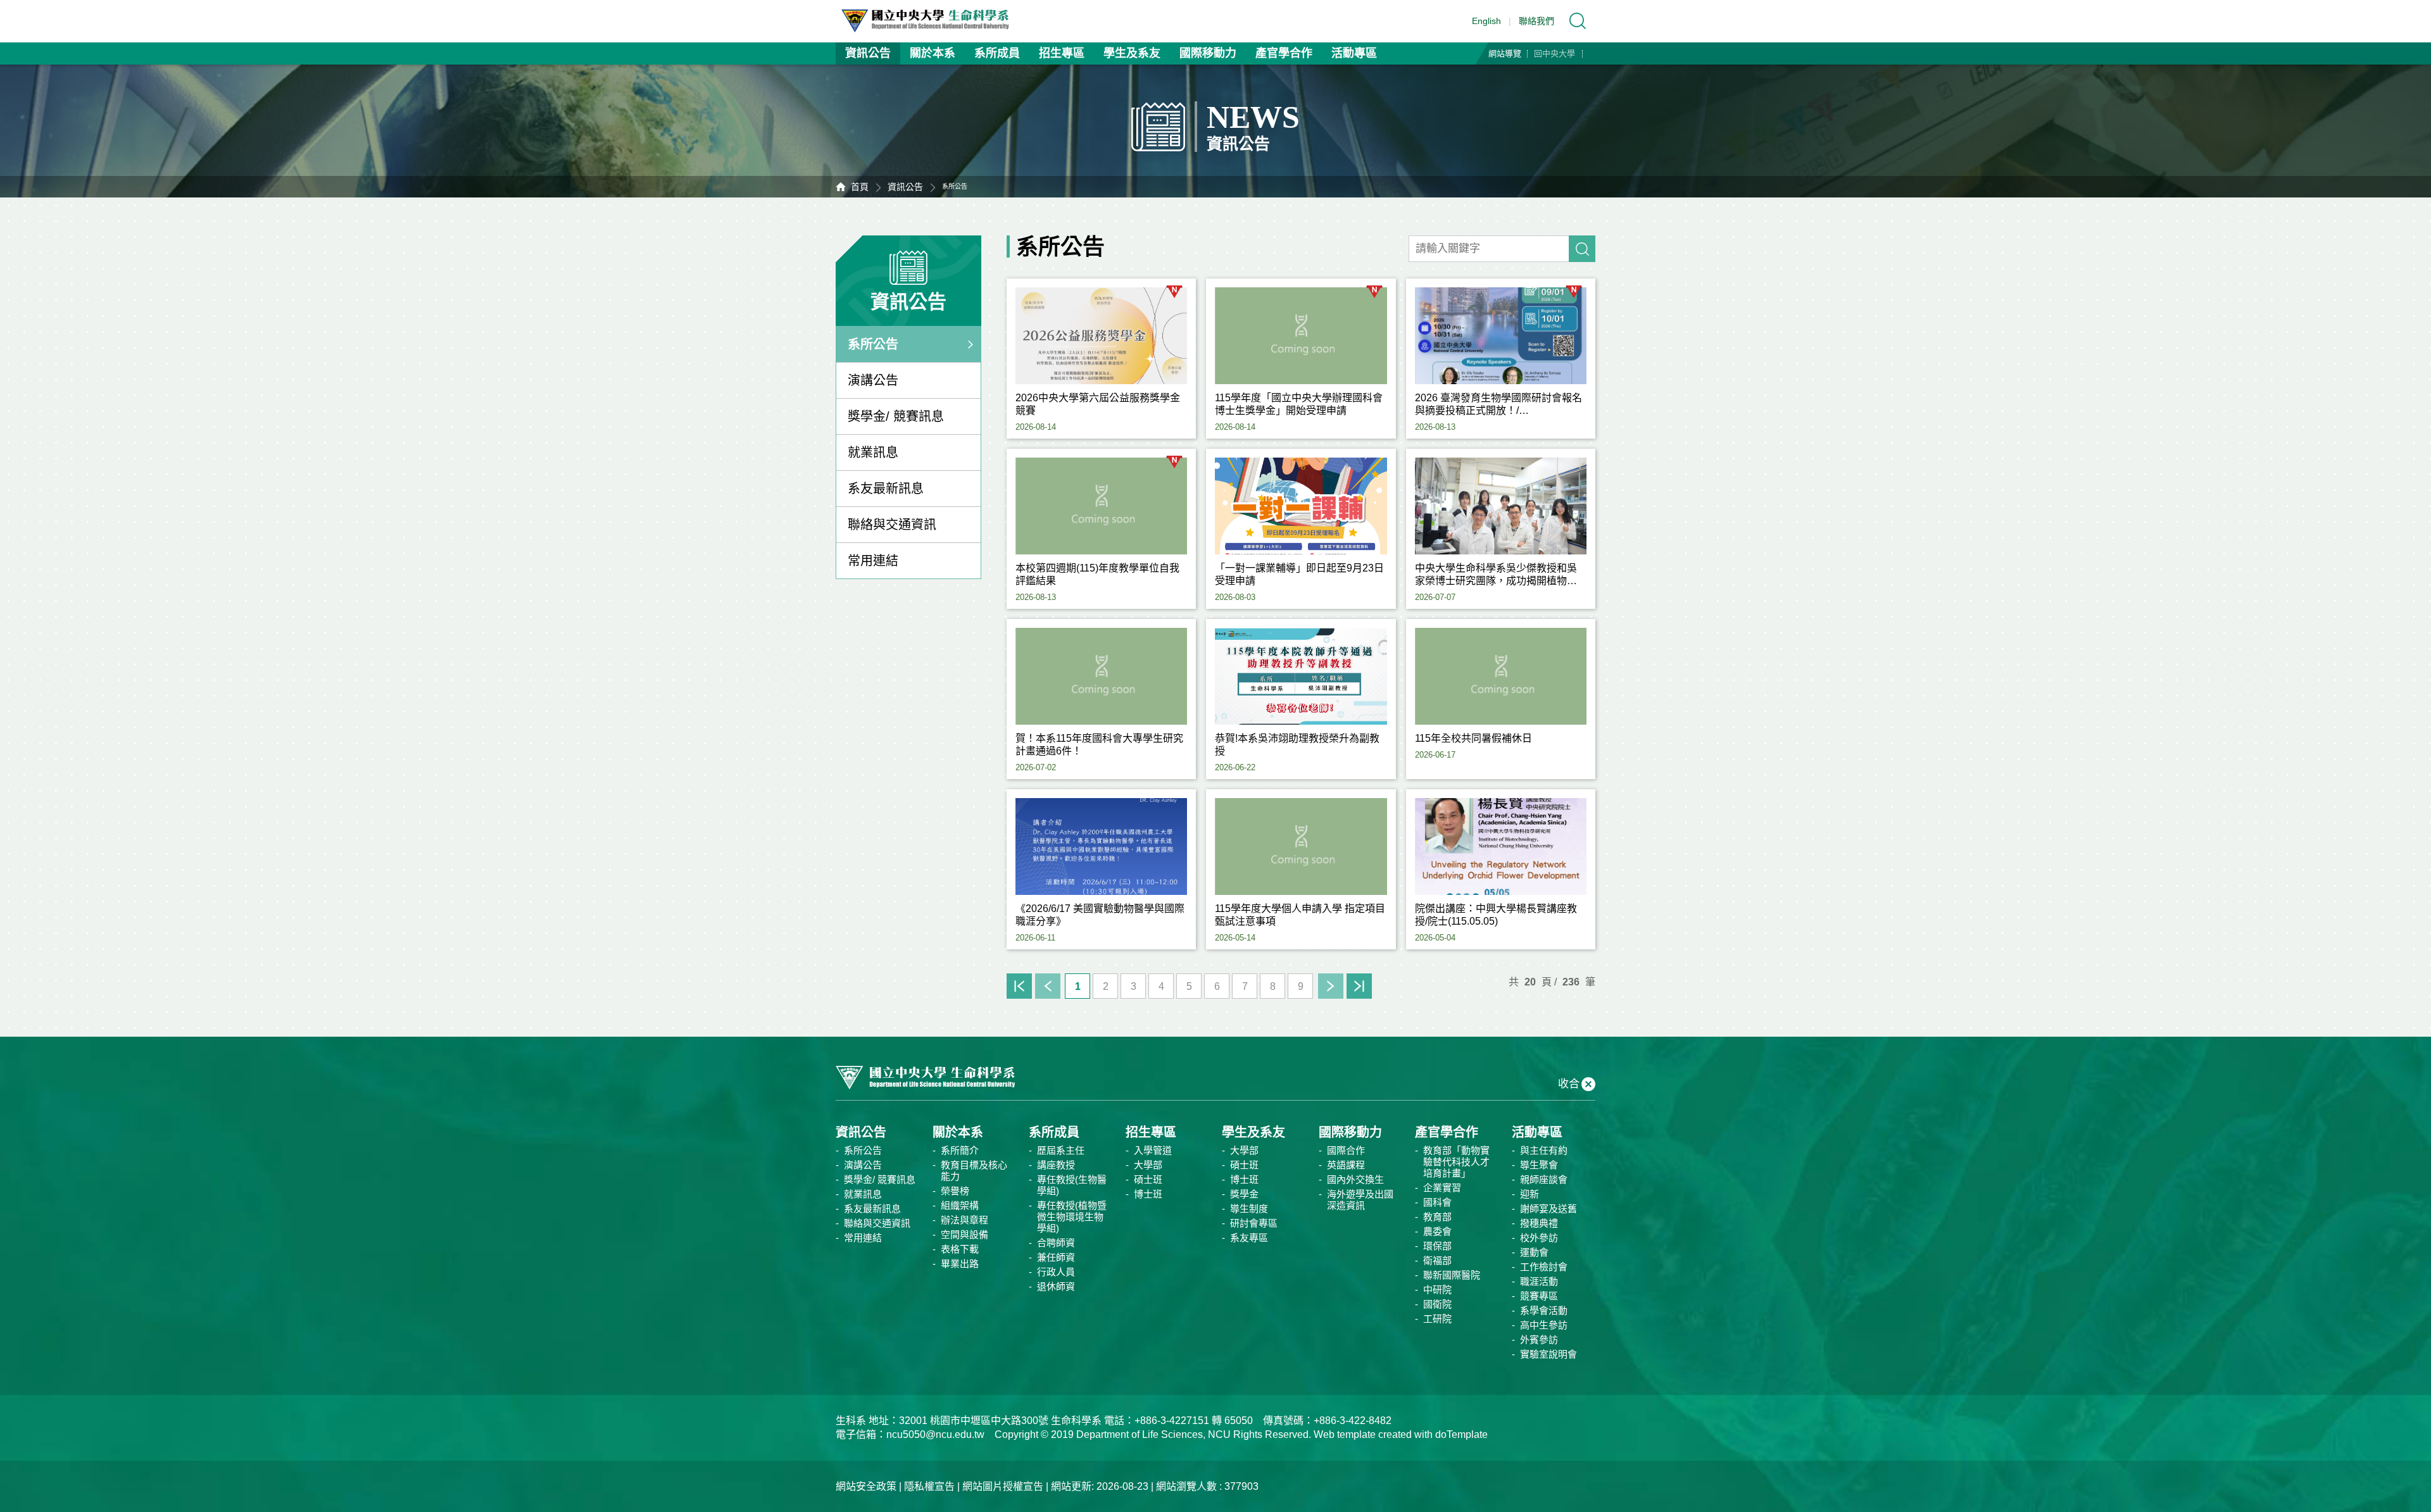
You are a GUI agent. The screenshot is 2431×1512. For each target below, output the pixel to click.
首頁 (860, 187)
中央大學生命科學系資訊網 (931, 21)
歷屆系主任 (1061, 1150)
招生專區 (1062, 53)
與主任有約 (1544, 1150)
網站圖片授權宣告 (1003, 1486)
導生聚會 (1539, 1165)
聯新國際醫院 (1452, 1275)
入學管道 (1153, 1150)
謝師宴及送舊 (1548, 1209)
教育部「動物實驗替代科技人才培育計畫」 (1456, 1162)
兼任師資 (1056, 1257)
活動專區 (1354, 53)
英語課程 (1346, 1165)
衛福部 (1437, 1260)
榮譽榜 (955, 1191)
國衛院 (1437, 1304)
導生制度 (1249, 1209)
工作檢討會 (1544, 1267)
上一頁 (1048, 986)
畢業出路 (960, 1264)
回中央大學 (1555, 53)
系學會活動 (1544, 1310)
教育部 (1437, 1217)
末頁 (1359, 986)
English (1486, 21)
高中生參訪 (1544, 1325)
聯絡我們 (1536, 21)
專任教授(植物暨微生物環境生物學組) (1072, 1217)
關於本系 (933, 53)
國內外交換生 (1355, 1179)
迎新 (1530, 1194)
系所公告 (873, 344)
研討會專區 (1254, 1223)
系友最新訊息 (886, 489)
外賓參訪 (1539, 1340)
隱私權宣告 (929, 1486)
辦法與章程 (964, 1220)
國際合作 (1346, 1150)
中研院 (1437, 1290)
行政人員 (1056, 1272)
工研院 (1437, 1319)
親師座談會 (1544, 1179)
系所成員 (997, 53)
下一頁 (1331, 986)
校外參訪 (1539, 1238)
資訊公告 (868, 53)
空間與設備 (964, 1234)
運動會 (1534, 1252)
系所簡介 (960, 1150)
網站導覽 (1505, 53)
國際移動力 (1208, 53)
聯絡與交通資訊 (892, 525)
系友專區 (1249, 1238)
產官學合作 (1284, 53)
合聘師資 (1056, 1243)
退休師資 (1056, 1286)
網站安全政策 (866, 1486)
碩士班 (1148, 1179)
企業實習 (1442, 1188)
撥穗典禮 (1539, 1223)
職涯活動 (1539, 1281)
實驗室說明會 (1548, 1354)
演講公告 (873, 380)
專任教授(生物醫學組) (1072, 1185)
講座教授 (1056, 1165)
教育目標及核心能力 (974, 1171)
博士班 (1148, 1194)
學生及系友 (1132, 53)
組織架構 (960, 1205)
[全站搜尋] (1578, 21)
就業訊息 (873, 453)
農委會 (1437, 1231)
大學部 (1148, 1165)
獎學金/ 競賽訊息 (896, 416)
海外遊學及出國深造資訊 (1360, 1200)
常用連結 (873, 561)
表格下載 (960, 1249)
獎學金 (1244, 1194)
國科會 (1437, 1202)
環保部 (1437, 1246)
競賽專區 (1539, 1296)
